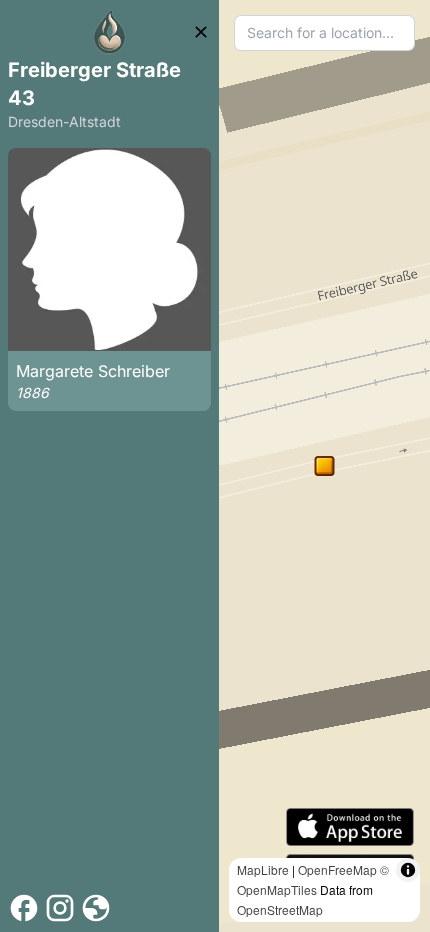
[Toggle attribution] (408, 870)
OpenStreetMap (280, 909)
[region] (324, 466)
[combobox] (324, 33)
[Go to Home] (110, 32)
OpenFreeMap (337, 869)
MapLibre (263, 869)
